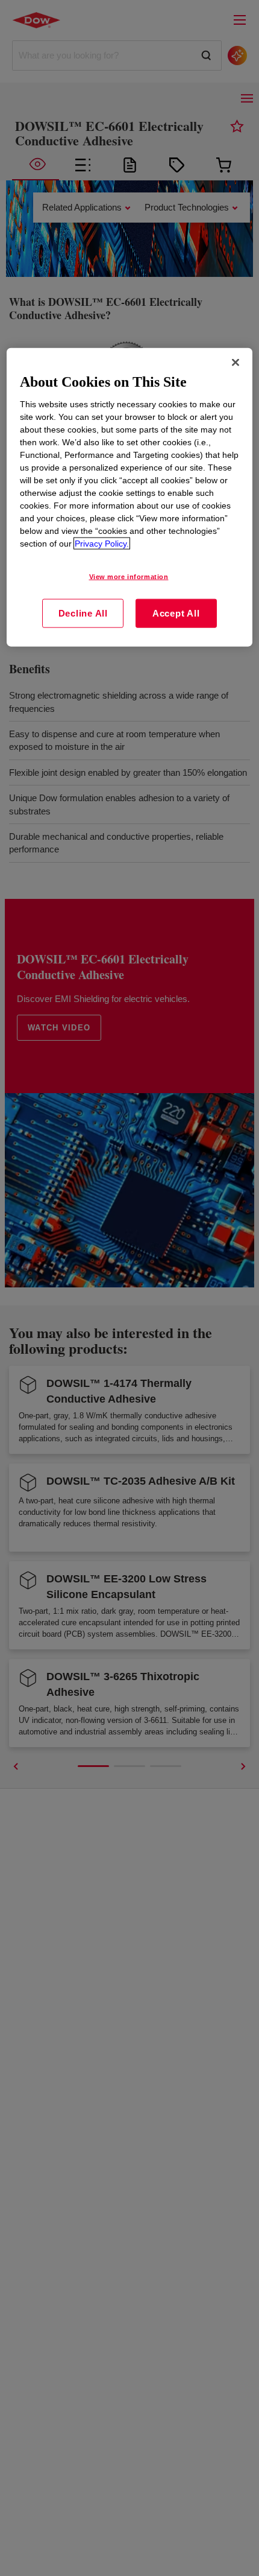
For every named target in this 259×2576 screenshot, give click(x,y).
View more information (129, 577)
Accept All (176, 613)
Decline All (83, 613)
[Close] (236, 362)
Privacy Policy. (102, 544)
